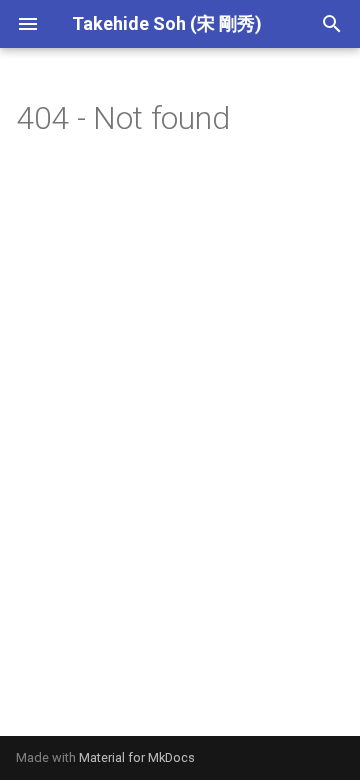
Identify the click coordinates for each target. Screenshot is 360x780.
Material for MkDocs (137, 757)
